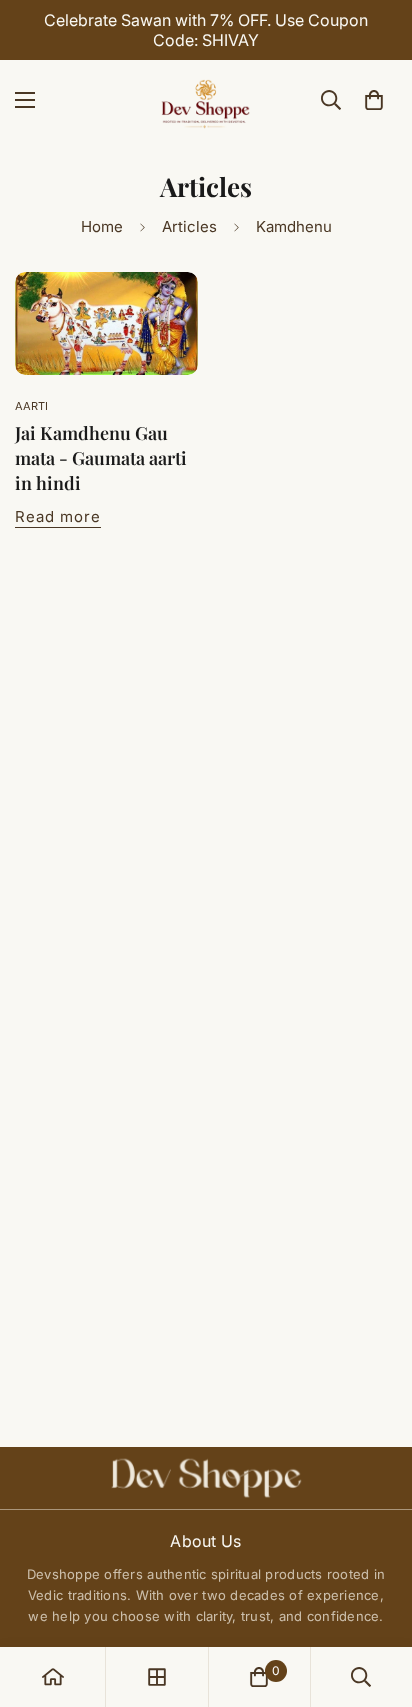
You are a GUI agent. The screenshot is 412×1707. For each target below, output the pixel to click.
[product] (53, 1677)
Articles (189, 226)
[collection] (157, 1677)
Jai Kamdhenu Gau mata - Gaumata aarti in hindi (101, 458)
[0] (374, 100)
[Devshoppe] (206, 100)
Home (102, 226)
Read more (58, 516)
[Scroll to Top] (376, 1601)
